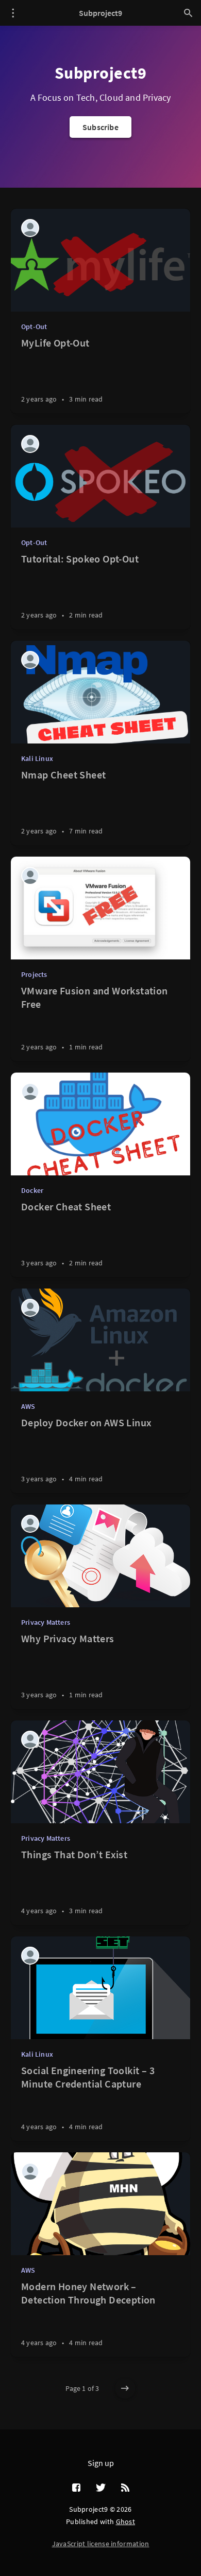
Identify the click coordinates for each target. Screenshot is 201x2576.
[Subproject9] (30, 228)
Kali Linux (37, 758)
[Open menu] (13, 13)
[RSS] (125, 2488)
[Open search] (188, 13)
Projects (34, 974)
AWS (28, 1406)
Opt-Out (34, 326)
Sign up (101, 2463)
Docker (32, 1190)
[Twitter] (101, 2488)
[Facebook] (76, 2488)
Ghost (126, 2521)
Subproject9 (100, 13)
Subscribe (100, 127)
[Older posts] (125, 2388)
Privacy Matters (46, 1622)
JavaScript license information (101, 2544)
